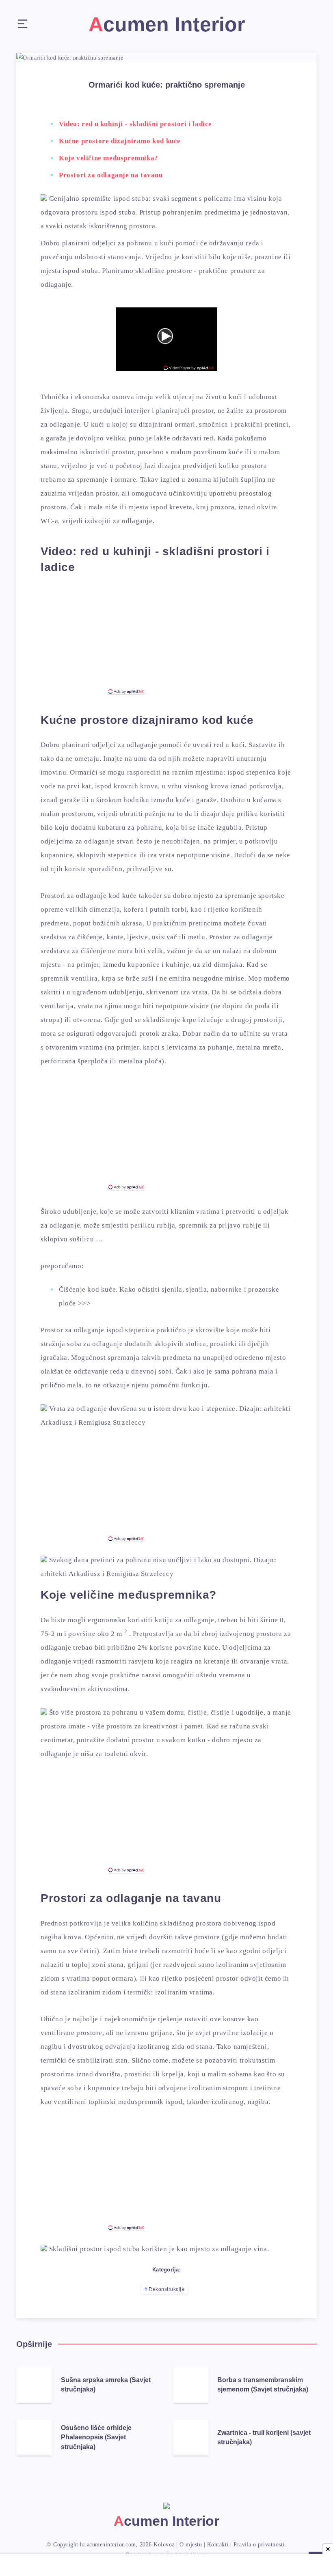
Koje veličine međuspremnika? (109, 158)
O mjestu (191, 2545)
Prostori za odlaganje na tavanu (111, 175)
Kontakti (218, 2545)
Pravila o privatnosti (259, 2545)
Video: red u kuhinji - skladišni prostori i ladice (135, 124)
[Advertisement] (166, 639)
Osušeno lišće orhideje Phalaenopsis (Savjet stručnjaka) (96, 2437)
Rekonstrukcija (166, 2289)
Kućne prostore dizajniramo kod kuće (120, 141)
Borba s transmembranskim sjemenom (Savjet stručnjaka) (263, 2385)
